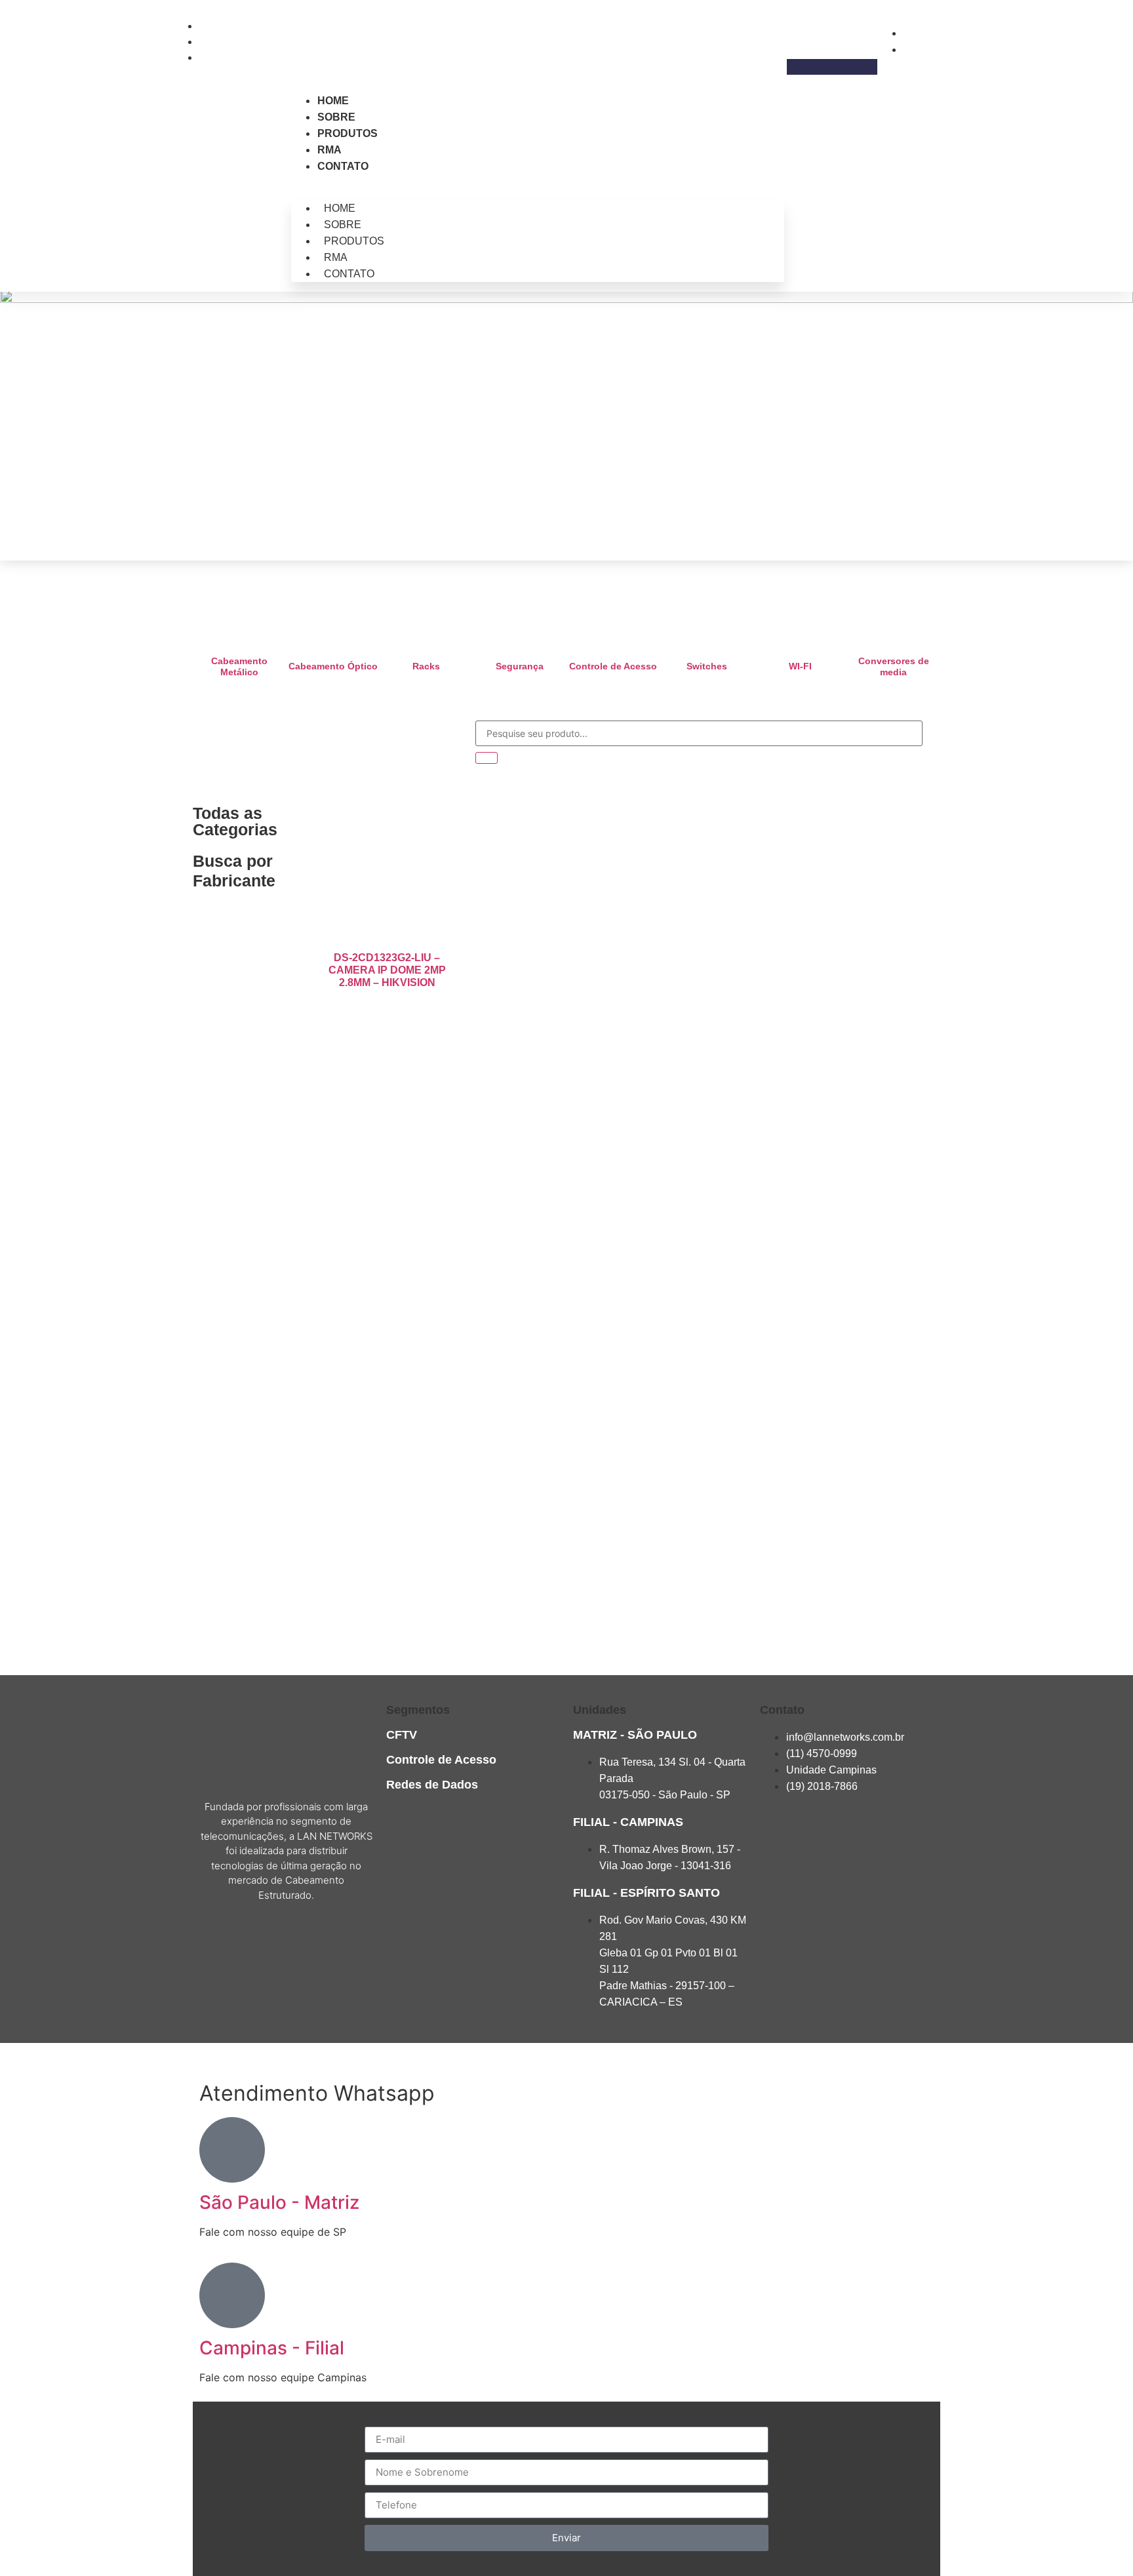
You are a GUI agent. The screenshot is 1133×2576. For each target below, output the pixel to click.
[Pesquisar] (487, 758)
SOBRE (336, 117)
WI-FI (800, 666)
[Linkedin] (310, 1942)
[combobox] (699, 733)
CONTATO (343, 166)
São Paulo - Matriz (279, 2202)
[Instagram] (262, 1942)
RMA (329, 150)
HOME (333, 101)
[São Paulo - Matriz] (232, 2150)
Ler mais (387, 1016)
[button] (832, 67)
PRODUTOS (348, 133)
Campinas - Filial (272, 2348)
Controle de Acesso (613, 666)
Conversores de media (894, 666)
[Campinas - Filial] (232, 2295)
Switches (707, 666)
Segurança (520, 666)
